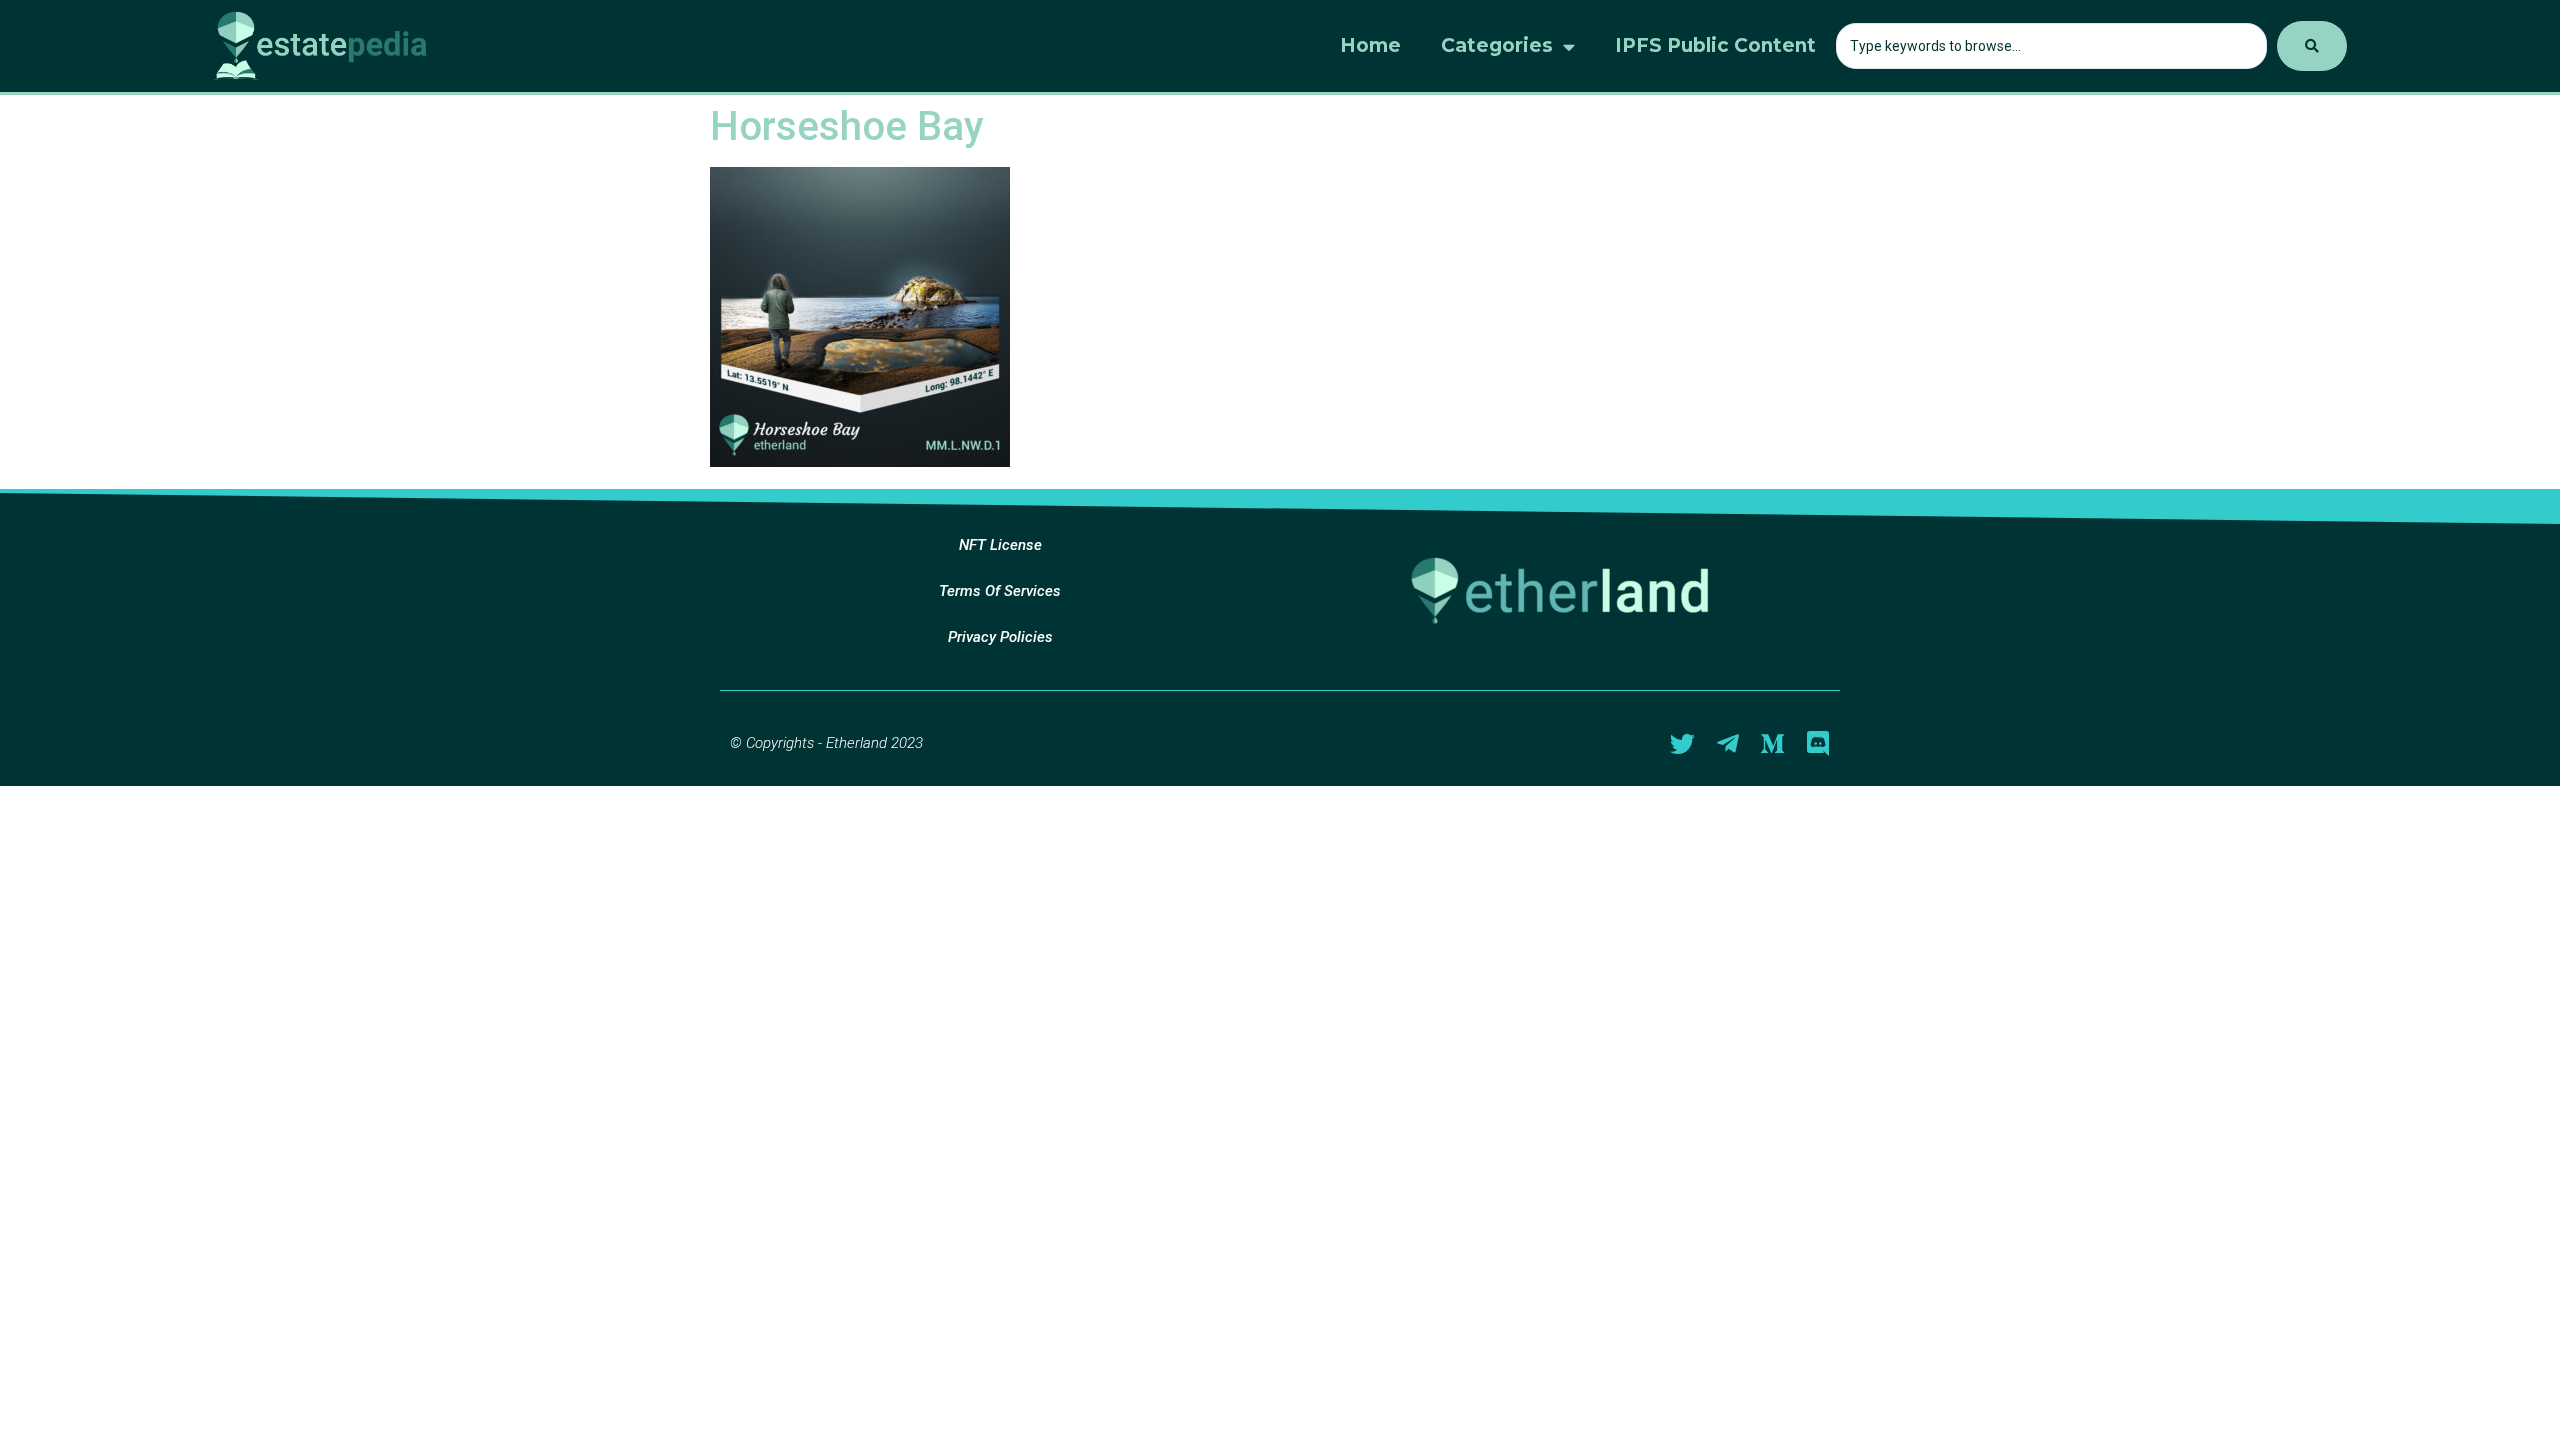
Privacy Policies (1000, 637)
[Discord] (1817, 743)
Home (1370, 45)
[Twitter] (1682, 743)
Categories (1497, 45)
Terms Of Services (1000, 591)
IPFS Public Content (1715, 45)
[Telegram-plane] (1727, 743)
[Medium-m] (1772, 743)
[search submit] (2312, 46)
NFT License (1000, 545)
